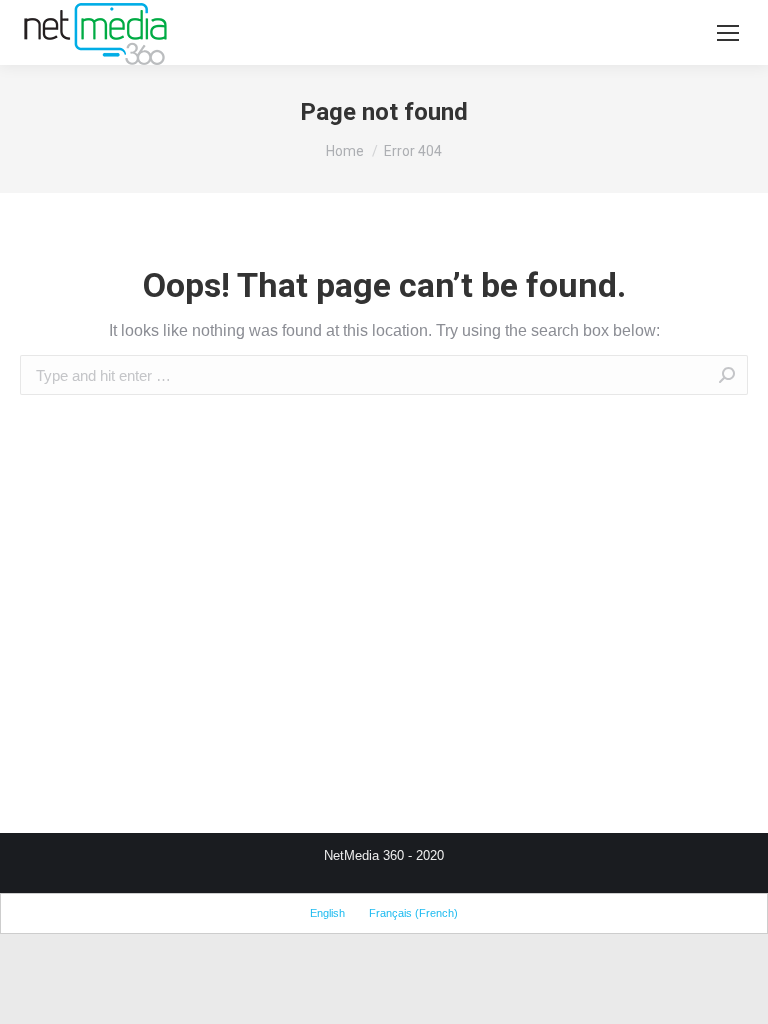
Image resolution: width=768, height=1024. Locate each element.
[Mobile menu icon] (728, 33)
